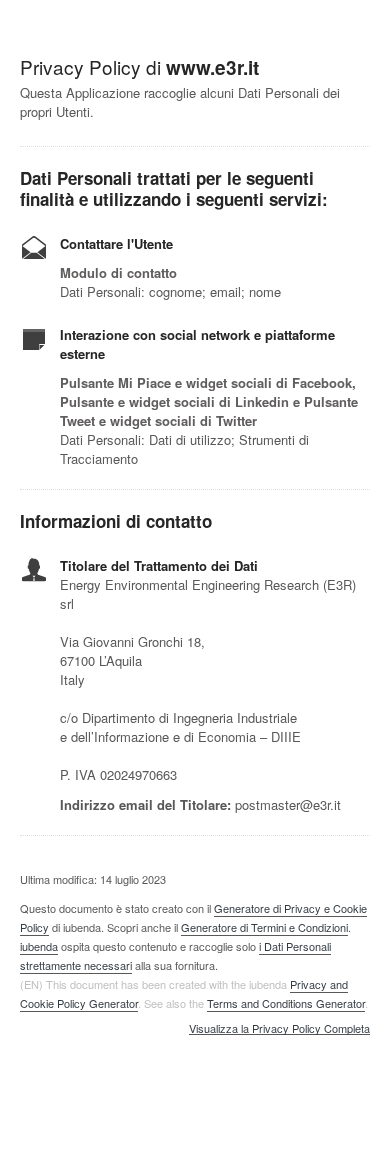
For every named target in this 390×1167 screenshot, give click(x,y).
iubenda (39, 946)
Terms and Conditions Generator (286, 1003)
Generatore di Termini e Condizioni (264, 927)
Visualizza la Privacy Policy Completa (279, 1029)
